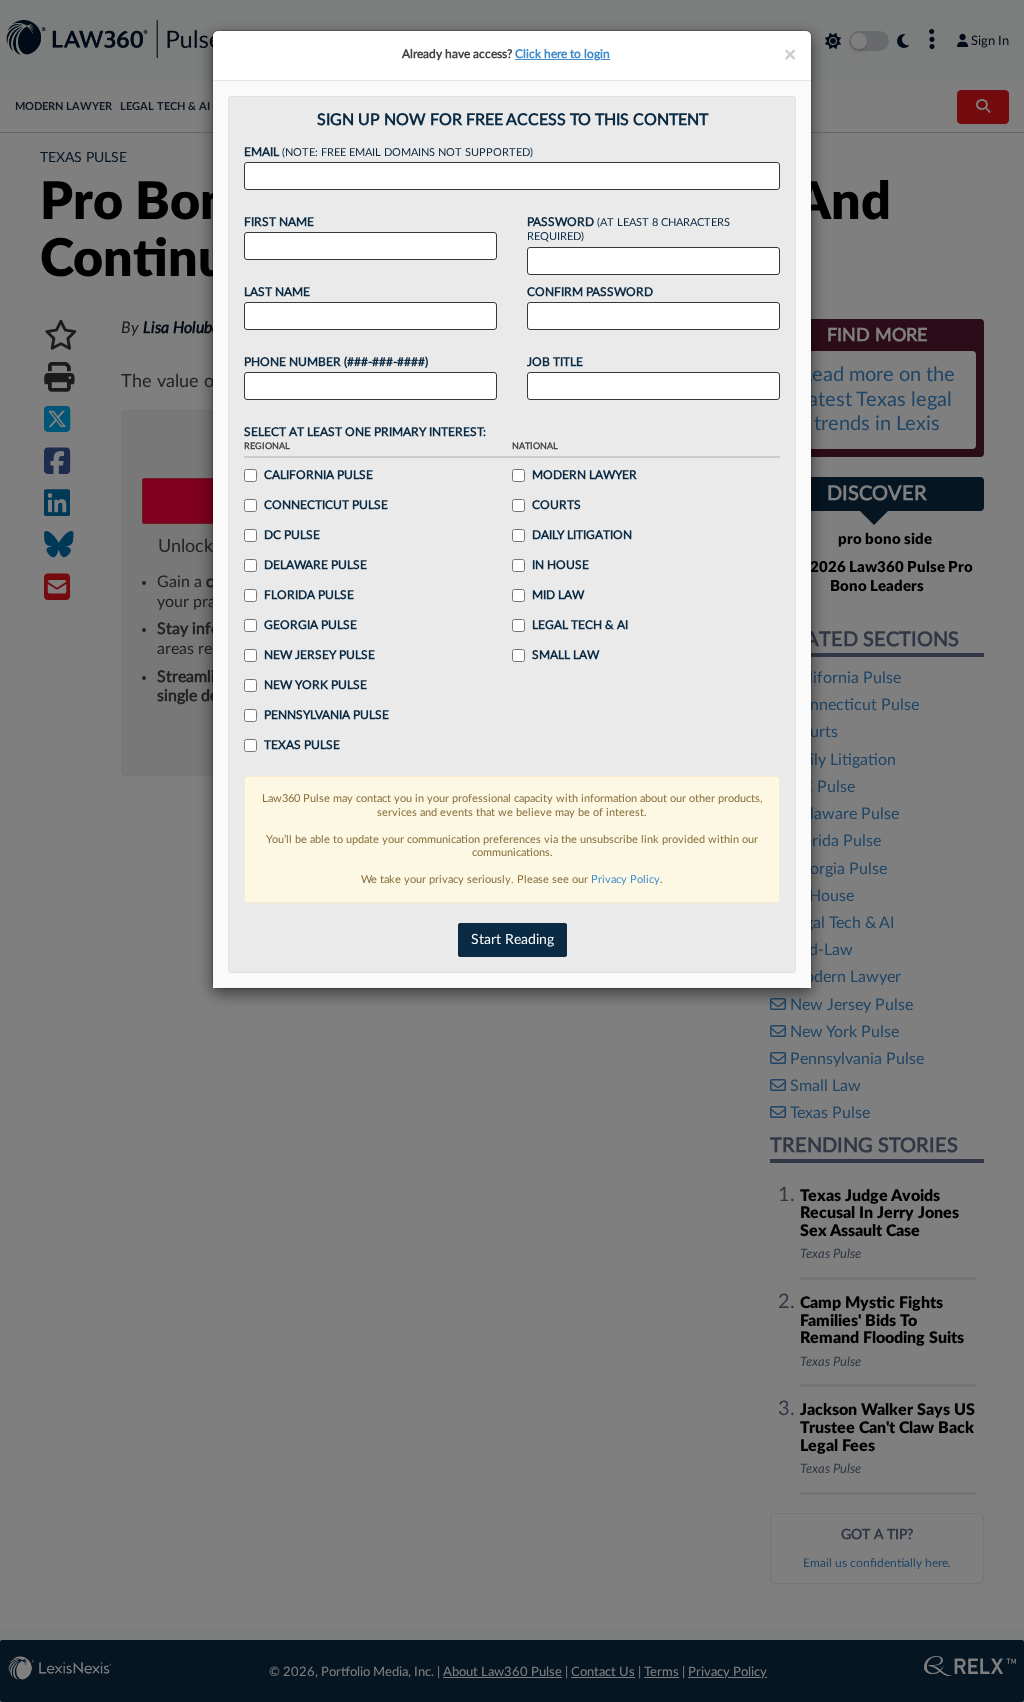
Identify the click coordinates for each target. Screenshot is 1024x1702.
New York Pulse (315, 685)
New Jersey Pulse (319, 655)
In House (560, 565)
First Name (279, 222)
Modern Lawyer (584, 475)
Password (628, 229)
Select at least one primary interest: (365, 432)
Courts (556, 505)
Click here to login (562, 54)
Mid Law (558, 595)
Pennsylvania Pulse (326, 715)
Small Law (565, 655)
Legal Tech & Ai (580, 625)
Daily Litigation (582, 535)
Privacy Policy (625, 879)
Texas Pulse (302, 745)
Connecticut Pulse (326, 505)
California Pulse (318, 475)
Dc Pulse (292, 535)
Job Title (555, 362)
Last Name (277, 292)
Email (388, 152)
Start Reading (512, 940)
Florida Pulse (309, 595)
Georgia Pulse (310, 625)
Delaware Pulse (315, 565)
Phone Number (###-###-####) (336, 362)
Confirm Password (590, 292)
